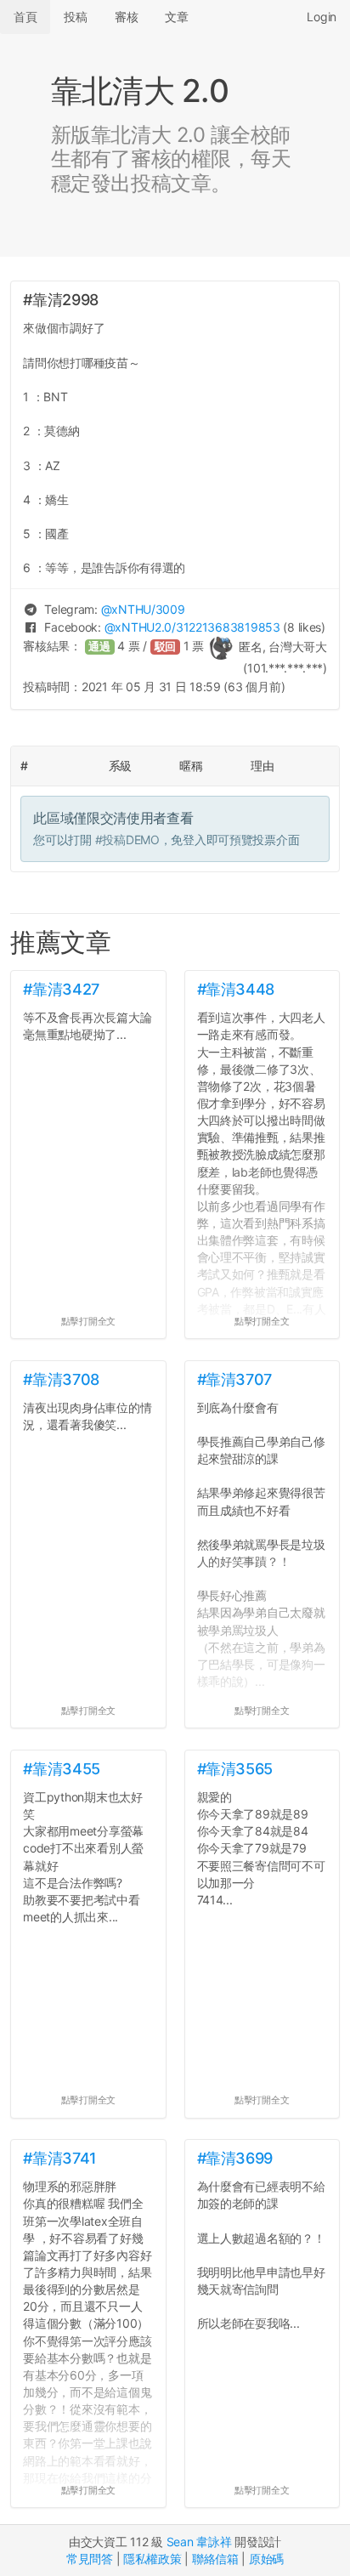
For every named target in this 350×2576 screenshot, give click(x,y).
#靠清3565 (235, 1769)
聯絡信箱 (215, 2559)
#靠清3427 (61, 989)
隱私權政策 (152, 2559)
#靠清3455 (61, 1769)
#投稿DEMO (127, 840)
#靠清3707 (234, 1379)
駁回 (166, 647)
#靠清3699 (235, 2158)
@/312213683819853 (192, 627)
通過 (99, 647)
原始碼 (266, 2559)
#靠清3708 (61, 1379)
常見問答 (90, 2559)
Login (322, 17)
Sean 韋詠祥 (199, 2542)
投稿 (75, 17)
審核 (126, 17)
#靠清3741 (59, 2158)
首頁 (25, 17)
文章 (176, 17)
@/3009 (143, 609)
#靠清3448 (236, 989)
